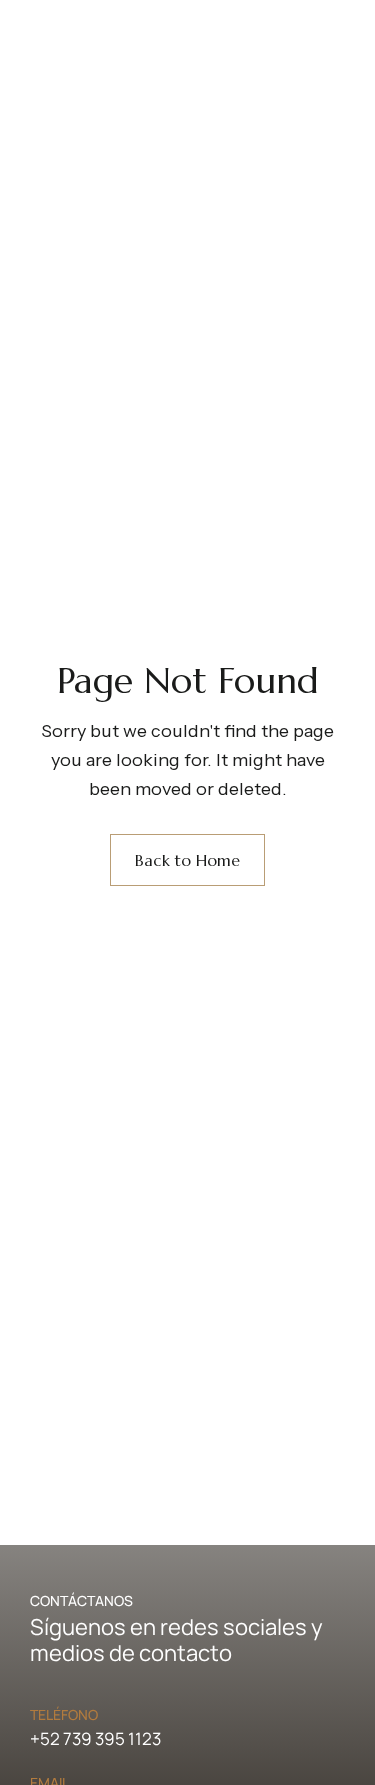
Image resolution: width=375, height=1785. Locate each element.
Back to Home (187, 860)
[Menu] (175, 113)
